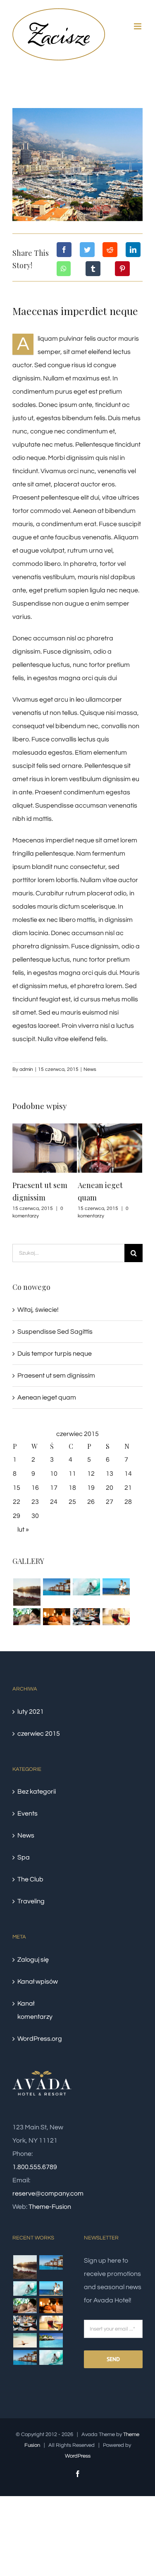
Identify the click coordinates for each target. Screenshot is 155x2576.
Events (27, 1814)
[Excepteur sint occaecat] (86, 1587)
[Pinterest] (122, 269)
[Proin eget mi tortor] (25, 2340)
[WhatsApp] (64, 269)
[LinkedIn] (133, 250)
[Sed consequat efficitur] (116, 1617)
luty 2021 (31, 1712)
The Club (30, 1879)
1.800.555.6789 (35, 2167)
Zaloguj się (33, 1960)
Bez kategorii (37, 1792)
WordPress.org (40, 2039)
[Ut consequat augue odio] (25, 2357)
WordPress (78, 2456)
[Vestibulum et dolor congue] (56, 1617)
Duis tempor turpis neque (55, 1354)
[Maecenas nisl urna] (86, 1617)
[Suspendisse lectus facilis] (116, 1587)
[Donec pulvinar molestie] (27, 1617)
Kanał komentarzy (35, 2010)
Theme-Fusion (50, 2207)
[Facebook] (64, 250)
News (90, 1069)
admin (26, 1069)
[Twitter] (87, 250)
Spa (24, 1857)
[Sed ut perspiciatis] (56, 1587)
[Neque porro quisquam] (27, 1592)
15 (17, 1488)
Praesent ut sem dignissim (56, 1376)
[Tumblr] (93, 269)
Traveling (31, 1901)
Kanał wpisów (38, 1982)
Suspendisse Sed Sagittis (55, 1332)
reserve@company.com (48, 2194)
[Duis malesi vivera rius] (51, 2340)
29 (17, 1516)
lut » (23, 1530)
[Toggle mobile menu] (138, 26)
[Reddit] (110, 250)
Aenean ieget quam (47, 1397)
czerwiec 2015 (39, 1734)
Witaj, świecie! (38, 1310)
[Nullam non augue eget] (51, 2357)
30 (35, 1516)
